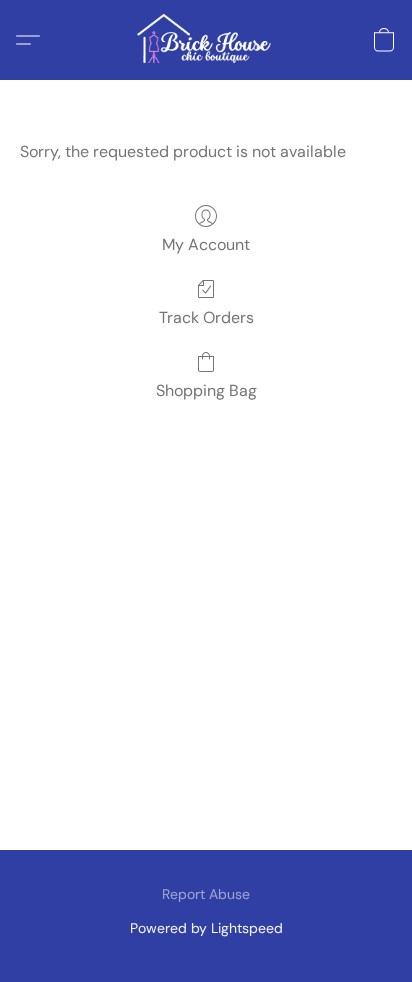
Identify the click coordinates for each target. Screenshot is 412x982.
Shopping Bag (206, 390)
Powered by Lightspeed (206, 928)
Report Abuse (206, 894)
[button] (206, 40)
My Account (206, 244)
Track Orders (206, 317)
